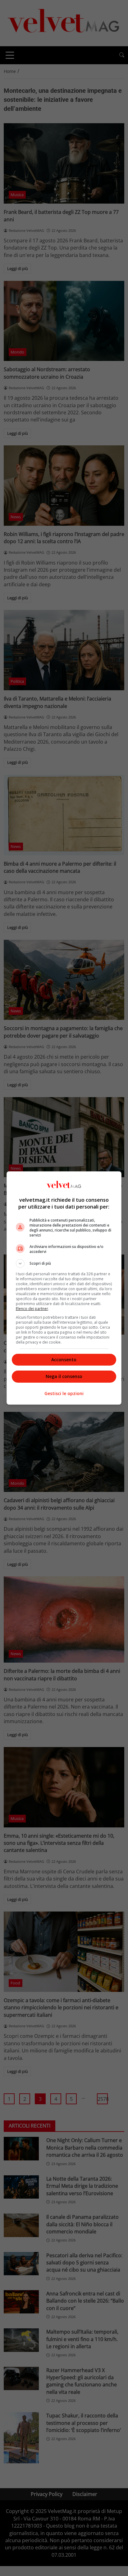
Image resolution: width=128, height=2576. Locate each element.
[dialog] (64, 1288)
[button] (64, 1263)
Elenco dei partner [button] (32, 1309)
